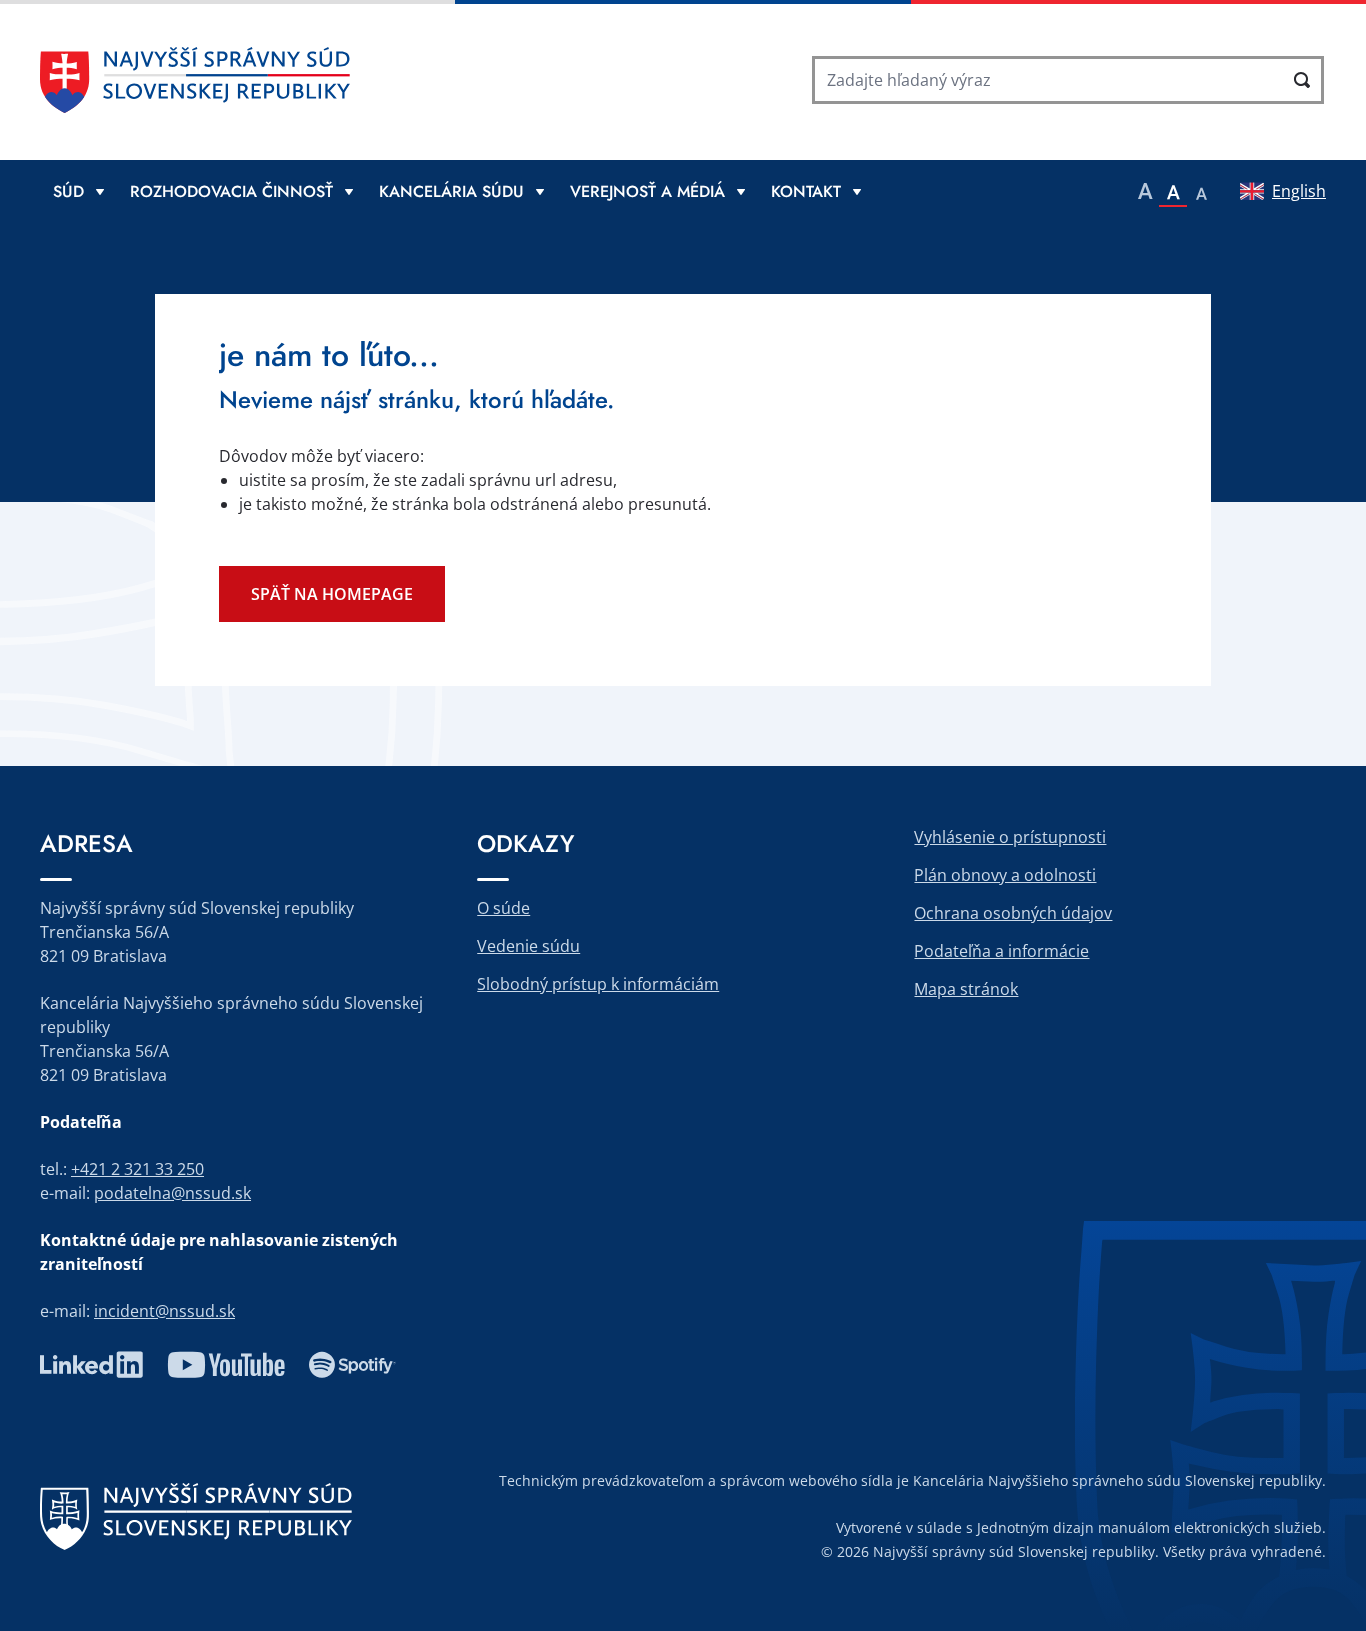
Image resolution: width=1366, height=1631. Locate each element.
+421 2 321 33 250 (137, 1169)
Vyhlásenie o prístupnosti (1010, 837)
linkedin (91, 1365)
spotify (352, 1365)
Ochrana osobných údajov (1013, 913)
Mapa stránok (966, 989)
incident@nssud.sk (164, 1311)
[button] (1145, 191)
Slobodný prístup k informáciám (598, 984)
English (1299, 191)
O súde (503, 908)
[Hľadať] (1302, 80)
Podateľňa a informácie (1001, 951)
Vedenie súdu (528, 946)
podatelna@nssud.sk (172, 1193)
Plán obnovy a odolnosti (1005, 875)
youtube (226, 1365)
